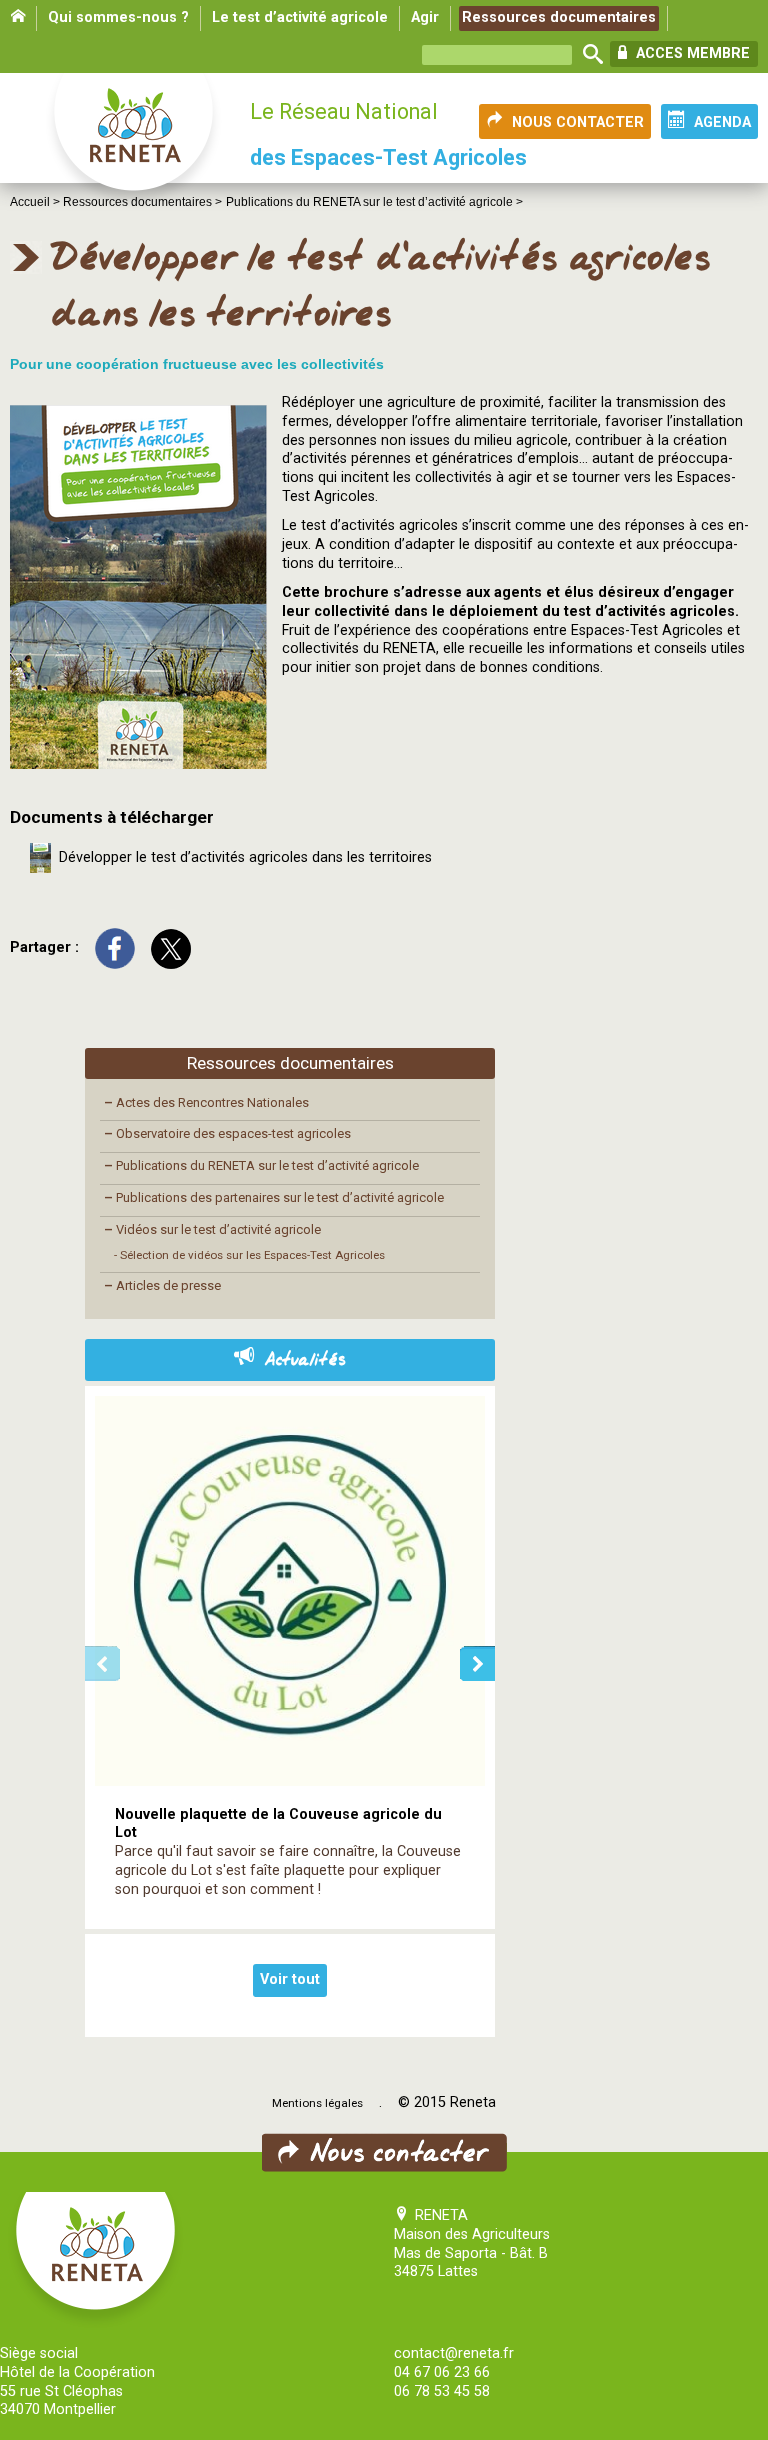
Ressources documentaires (559, 17)
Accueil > (36, 202)
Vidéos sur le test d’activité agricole (212, 1229)
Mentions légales (317, 2103)
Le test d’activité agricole (300, 17)
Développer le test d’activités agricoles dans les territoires (241, 857)
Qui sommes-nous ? (118, 17)
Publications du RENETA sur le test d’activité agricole (261, 1165)
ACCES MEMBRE (691, 53)
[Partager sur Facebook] (115, 947)
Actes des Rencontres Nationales (206, 1102)
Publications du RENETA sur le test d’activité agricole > (374, 202)
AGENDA (722, 122)
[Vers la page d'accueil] (135, 142)
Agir (425, 17)
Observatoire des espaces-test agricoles (227, 1133)
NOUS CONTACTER (578, 122)
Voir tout (290, 1979)
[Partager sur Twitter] (171, 947)
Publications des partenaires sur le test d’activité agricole (274, 1197)
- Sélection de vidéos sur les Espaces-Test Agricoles (249, 1255)
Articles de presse (162, 1285)
